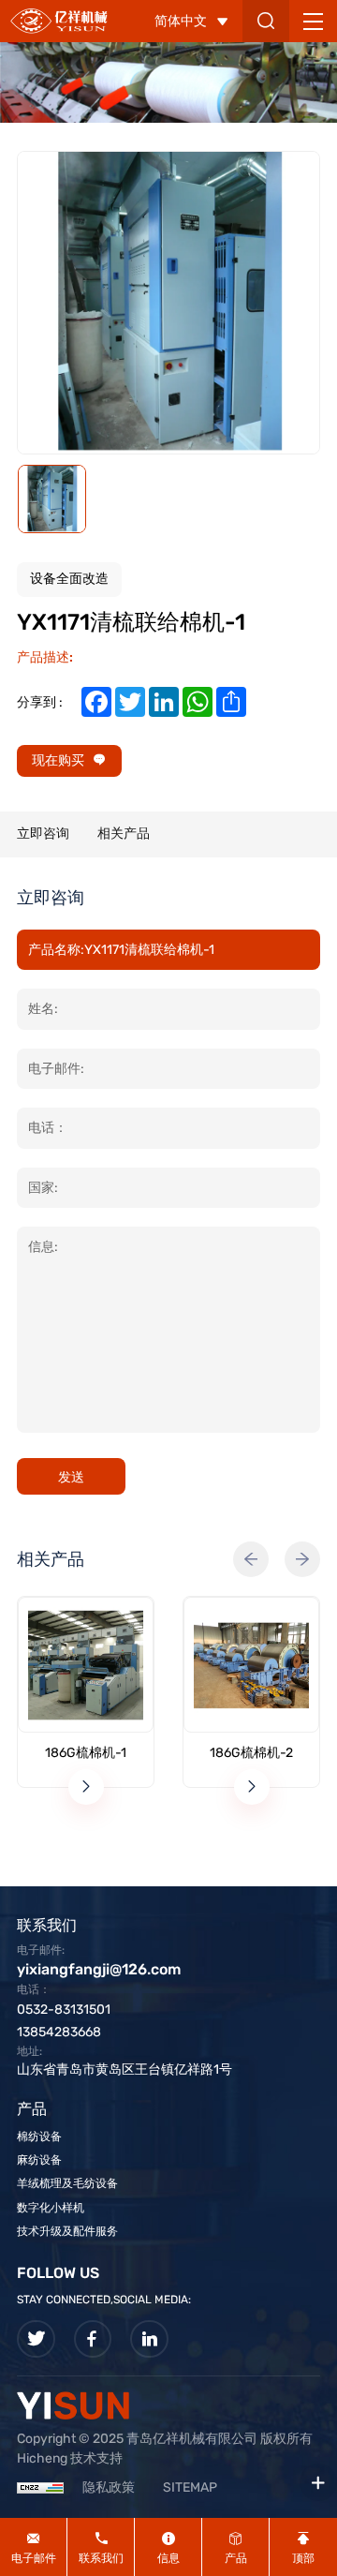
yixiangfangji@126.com (99, 1969)
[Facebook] (93, 2339)
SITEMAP (190, 2487)
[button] (251, 1559)
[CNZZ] (40, 2487)
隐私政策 (109, 2487)
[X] (36, 2339)
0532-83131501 (64, 2010)
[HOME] (59, 21)
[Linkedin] (149, 2339)
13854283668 (59, 2032)
